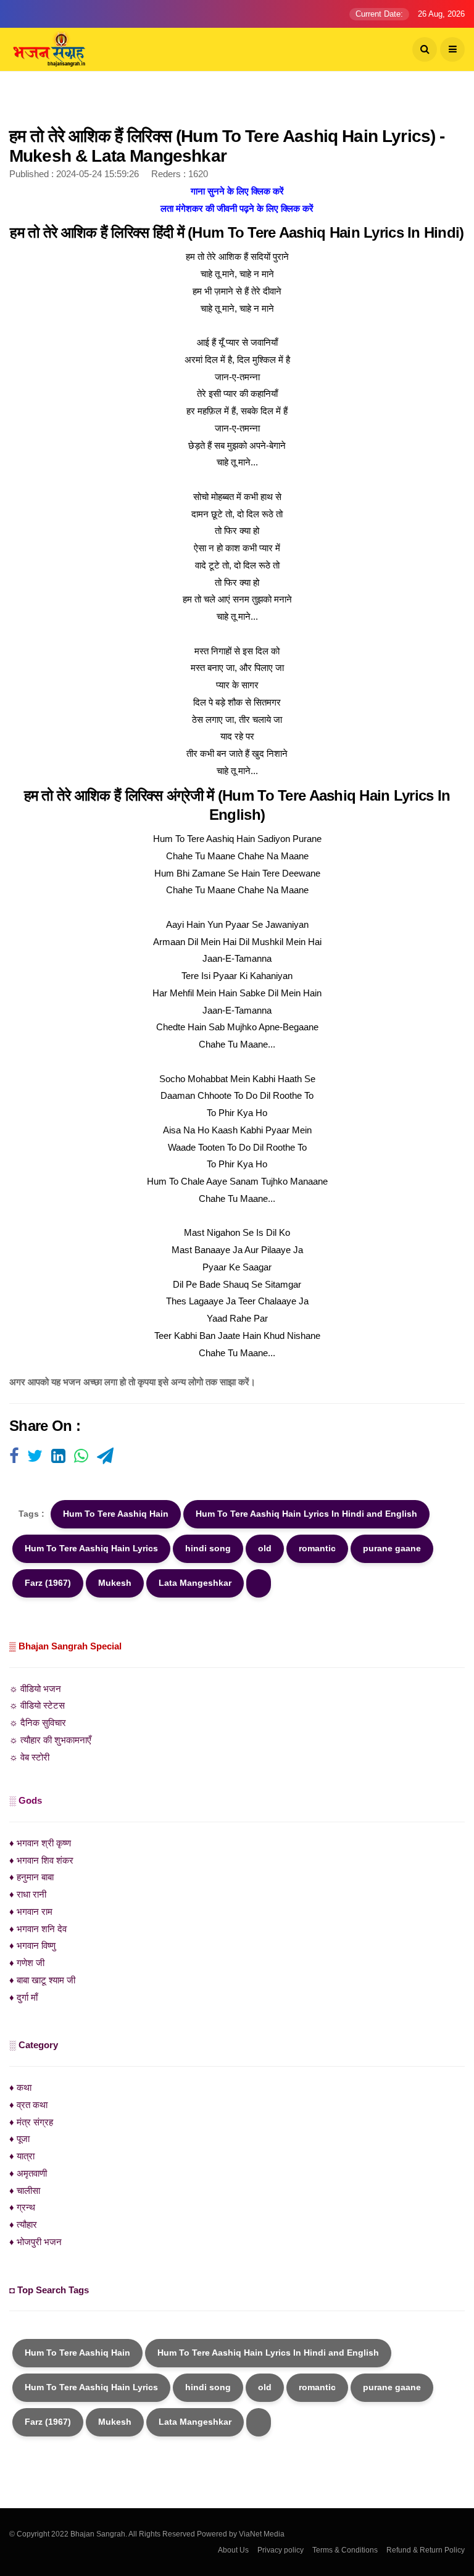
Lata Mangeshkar (195, 1583)
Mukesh (115, 1583)
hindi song (208, 1548)
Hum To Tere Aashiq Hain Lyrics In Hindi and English (306, 1514)
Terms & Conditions (345, 2550)
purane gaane (392, 1548)
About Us (233, 2550)
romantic (317, 1548)
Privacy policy (281, 2550)
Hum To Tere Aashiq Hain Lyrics (91, 1548)
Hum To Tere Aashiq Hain (116, 1514)
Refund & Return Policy (426, 2550)
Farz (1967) (48, 1583)
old (265, 1548)
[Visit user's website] (14, 1457)
